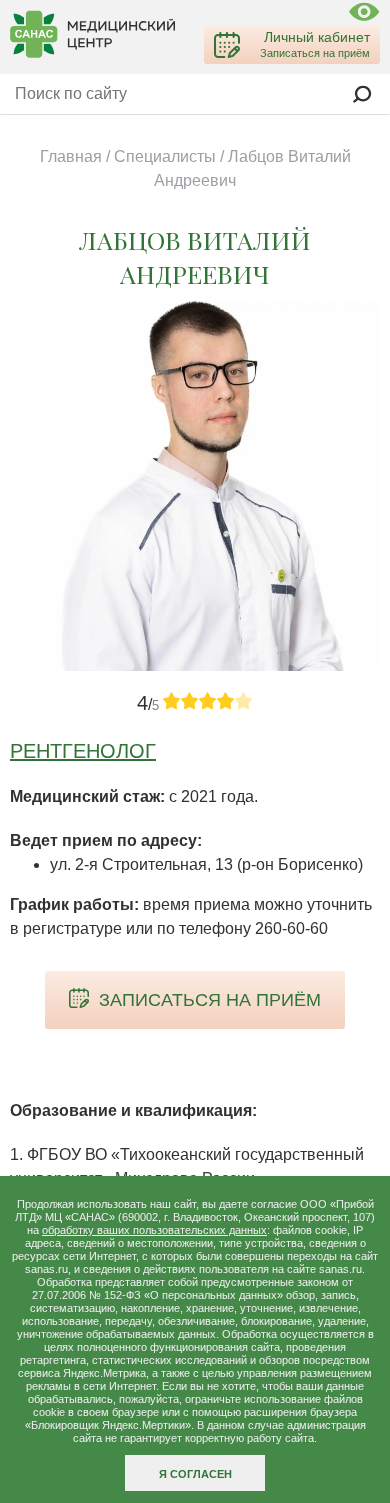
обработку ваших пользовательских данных (154, 1230)
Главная (71, 156)
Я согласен (195, 1474)
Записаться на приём (210, 1000)
